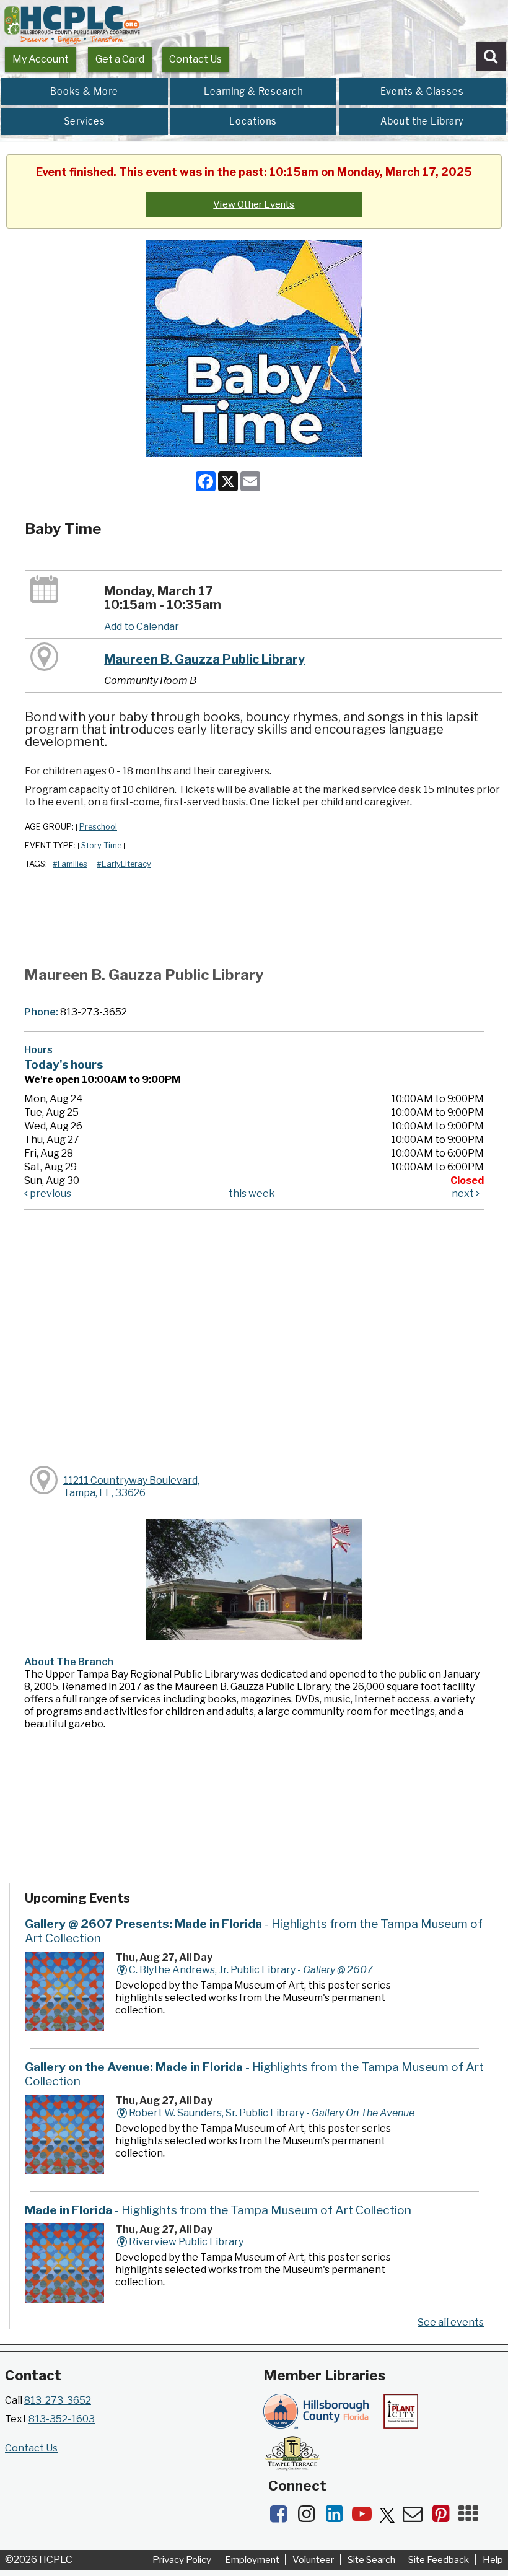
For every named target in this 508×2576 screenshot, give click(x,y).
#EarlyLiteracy (124, 864)
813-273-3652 (58, 2400)
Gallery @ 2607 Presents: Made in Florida (254, 1931)
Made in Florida (218, 2210)
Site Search (371, 2560)
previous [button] (50, 1194)
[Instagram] (310, 2517)
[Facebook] (282, 2517)
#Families (70, 864)
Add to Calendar (142, 627)
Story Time (101, 845)
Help (493, 2560)
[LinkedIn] (338, 2517)
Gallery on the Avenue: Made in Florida (254, 2074)
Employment (252, 2560)
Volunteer (313, 2560)
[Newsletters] (417, 2517)
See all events (451, 2322)
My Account (41, 59)
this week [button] (252, 1194)
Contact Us (195, 59)
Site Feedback (439, 2560)
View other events (254, 204)
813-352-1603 (62, 2419)
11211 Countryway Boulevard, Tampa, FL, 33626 (131, 1487)
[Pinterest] (444, 2517)
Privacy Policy (182, 2560)
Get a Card (120, 59)
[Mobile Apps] (471, 2517)
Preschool (98, 827)
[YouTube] (366, 2517)
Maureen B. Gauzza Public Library (204, 659)
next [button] (464, 1194)
